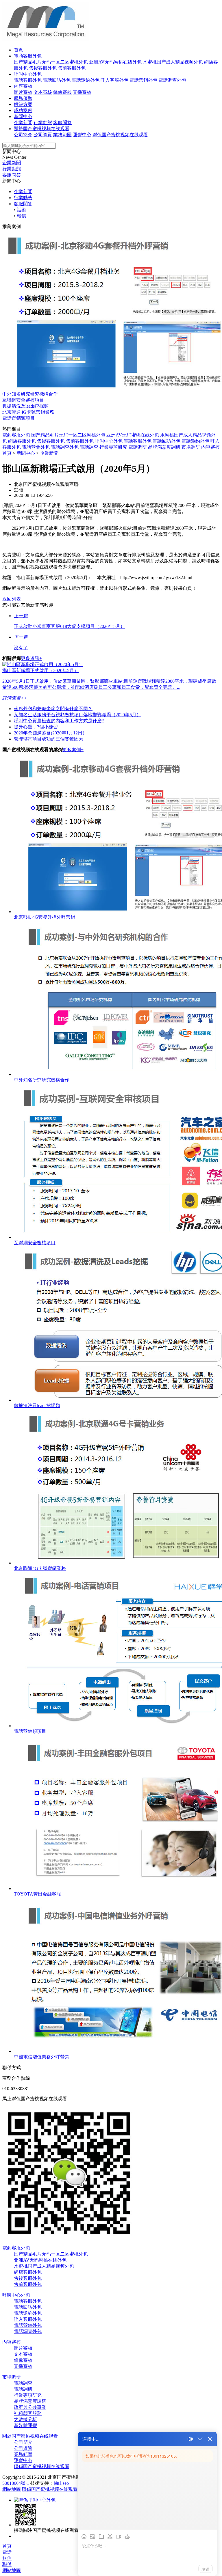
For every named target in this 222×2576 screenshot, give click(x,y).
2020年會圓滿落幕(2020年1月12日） (50, 733)
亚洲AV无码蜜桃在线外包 (115, 62)
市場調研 (191, 447)
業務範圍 (62, 135)
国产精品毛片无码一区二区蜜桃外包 (51, 62)
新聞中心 (23, 116)
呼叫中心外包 (28, 74)
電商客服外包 (28, 56)
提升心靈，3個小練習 (36, 727)
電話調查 (89, 447)
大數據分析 (25, 2419)
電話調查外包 (172, 80)
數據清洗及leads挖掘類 (25, 406)
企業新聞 (23, 123)
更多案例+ (73, 750)
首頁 (18, 50)
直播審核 (82, 92)
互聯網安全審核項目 (23, 400)
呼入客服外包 (114, 80)
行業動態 (43, 123)
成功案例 (23, 110)
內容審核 (23, 86)
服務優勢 (23, 98)
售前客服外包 (72, 68)
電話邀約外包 (86, 80)
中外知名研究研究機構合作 (30, 394)
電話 (7, 2552)
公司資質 (43, 135)
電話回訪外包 (57, 80)
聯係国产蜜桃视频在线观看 (120, 135)
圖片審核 (23, 92)
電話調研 (138, 447)
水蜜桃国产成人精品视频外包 (173, 62)
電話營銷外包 (143, 80)
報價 (21, 216)
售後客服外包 (43, 68)
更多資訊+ (31, 658)
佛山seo (61, 2483)
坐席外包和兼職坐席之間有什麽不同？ (53, 709)
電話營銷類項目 (18, 418)
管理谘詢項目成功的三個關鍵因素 (49, 739)
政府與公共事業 (30, 2407)
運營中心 (82, 135)
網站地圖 (12, 2489)
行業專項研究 (113, 447)
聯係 (7, 2564)
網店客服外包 (22, 441)
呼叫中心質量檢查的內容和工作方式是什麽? (59, 721)
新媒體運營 (25, 2425)
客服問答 (62, 123)
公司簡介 (23, 135)
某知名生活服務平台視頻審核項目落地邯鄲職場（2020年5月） (77, 715)
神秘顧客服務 (28, 2413)
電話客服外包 (28, 80)
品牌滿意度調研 (164, 447)
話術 (21, 210)
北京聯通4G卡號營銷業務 (28, 412)
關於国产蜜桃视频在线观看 (42, 129)
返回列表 (12, 599)
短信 (7, 2558)
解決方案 (23, 104)
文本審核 (43, 92)
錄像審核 (62, 92)
